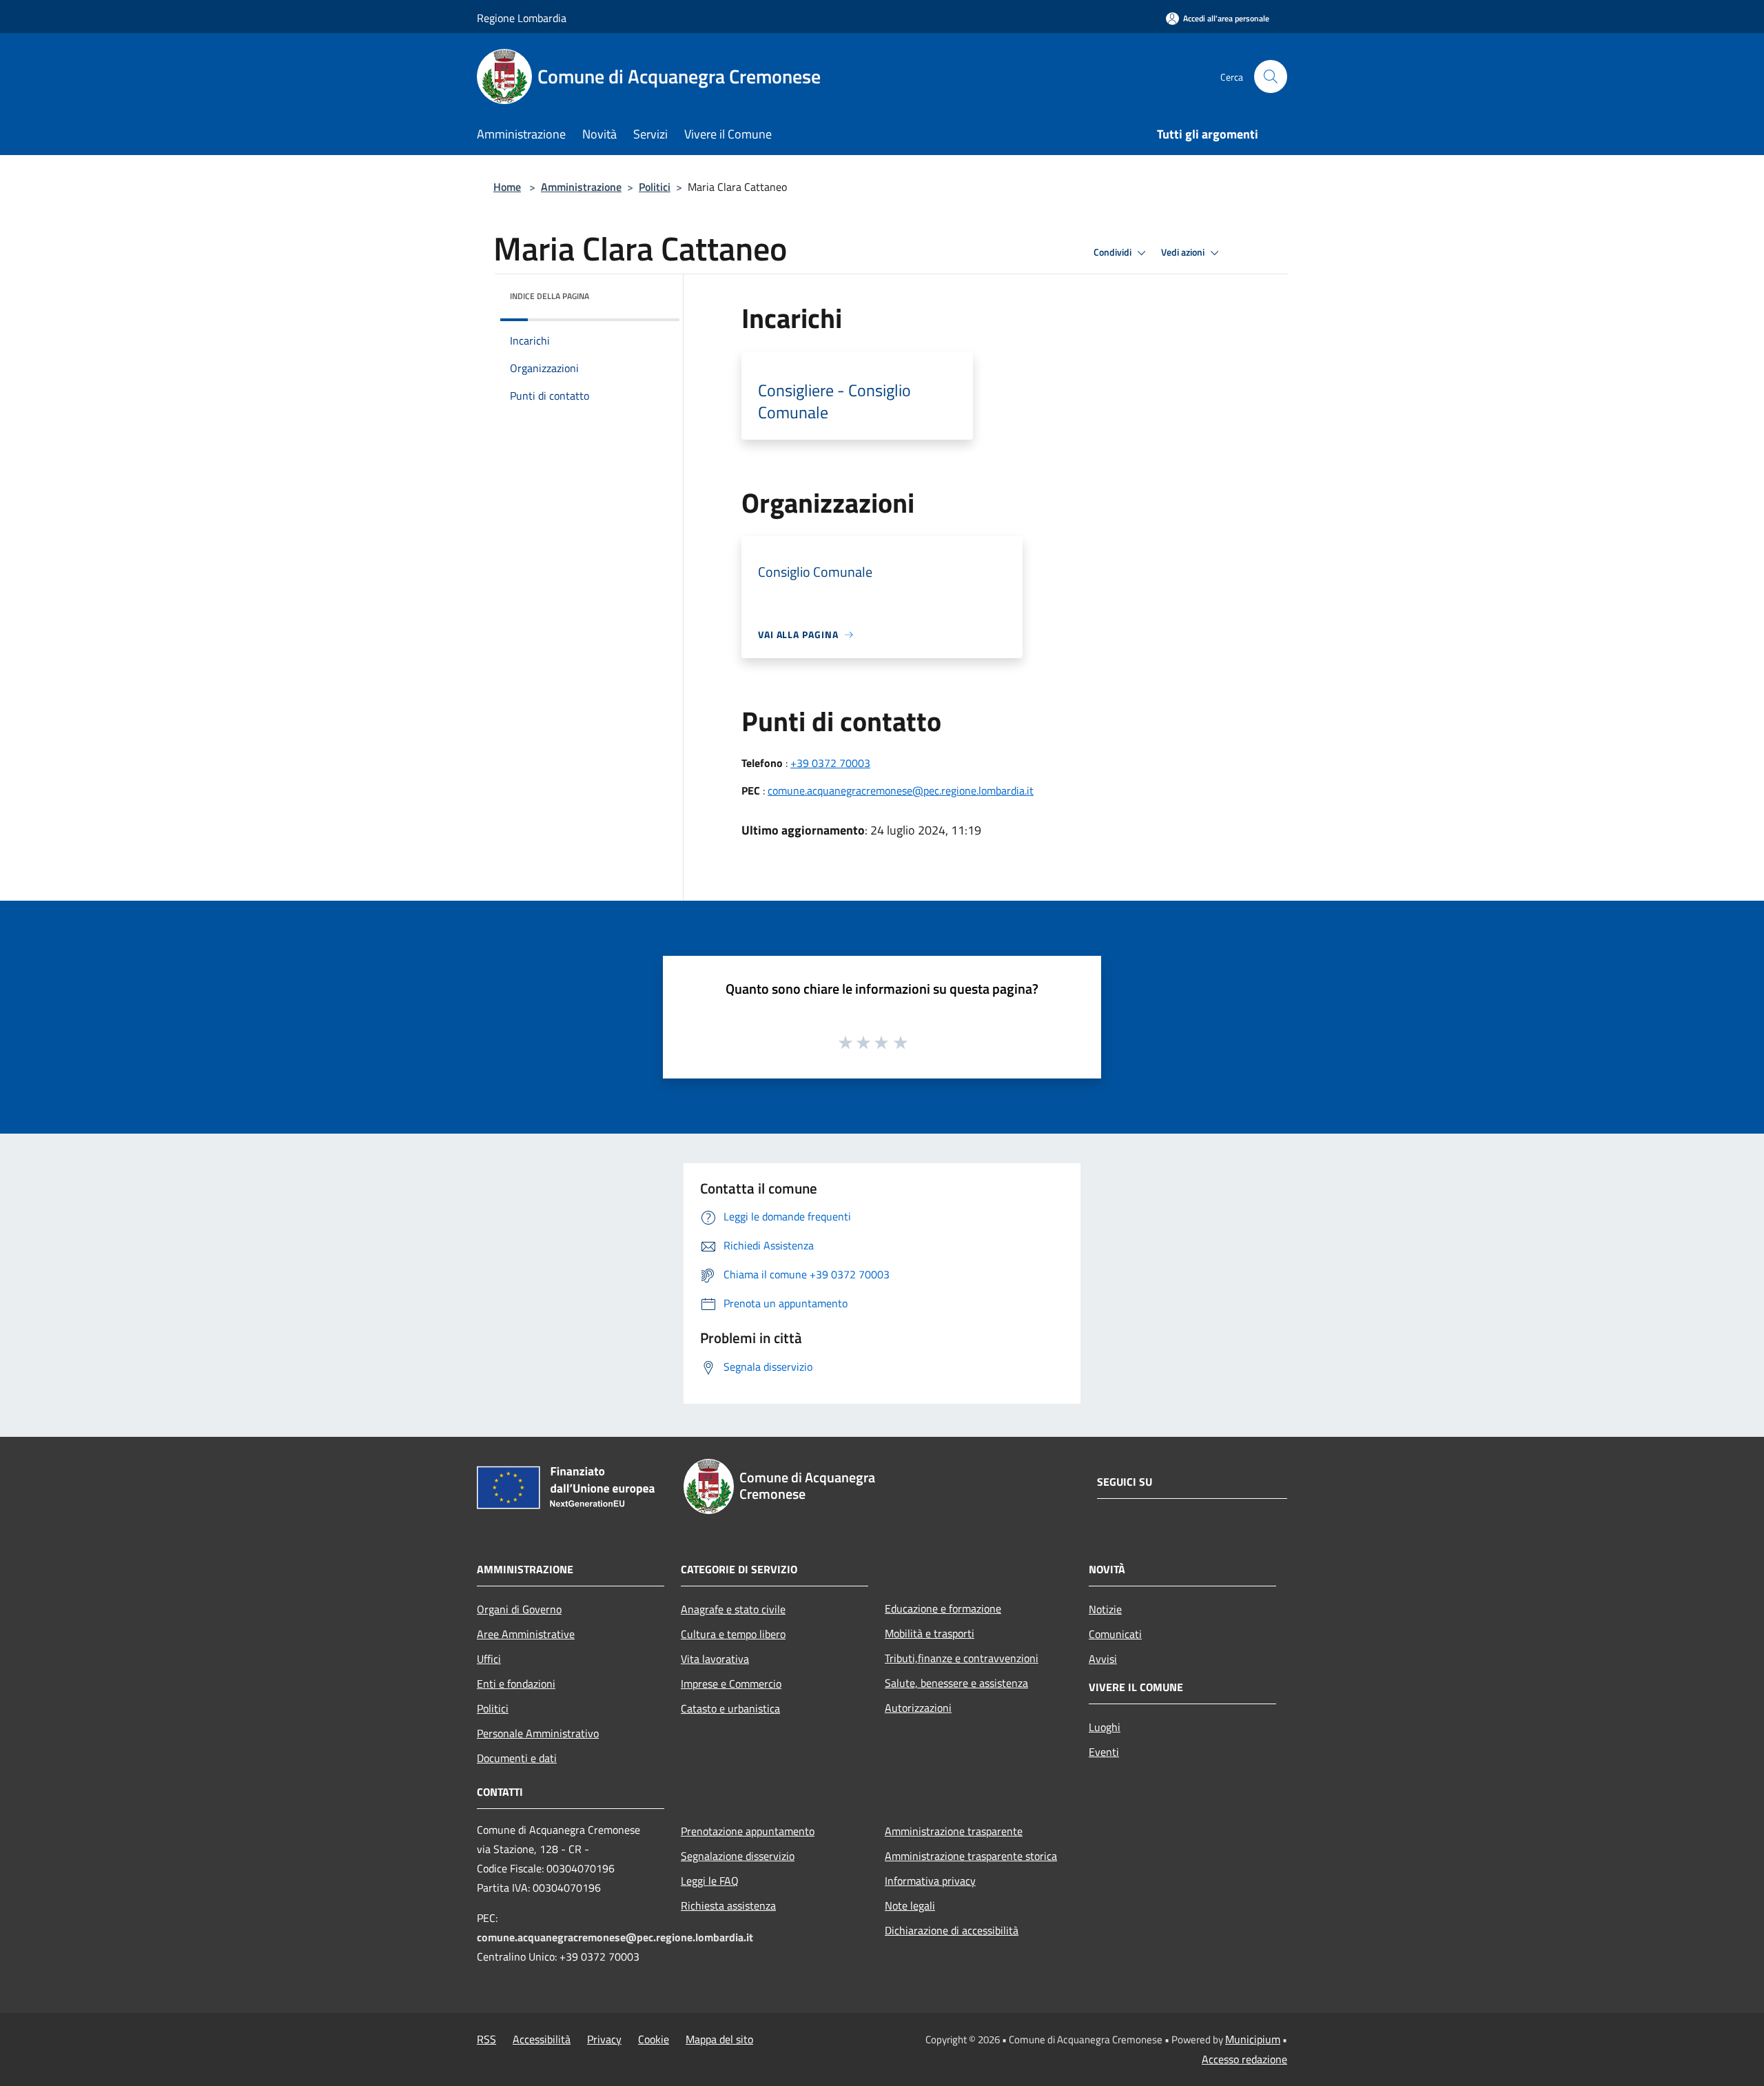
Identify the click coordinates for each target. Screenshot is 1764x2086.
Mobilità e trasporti (930, 1633)
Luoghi (1105, 1727)
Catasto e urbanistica (730, 1708)
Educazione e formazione (943, 1608)
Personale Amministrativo (538, 1733)
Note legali (910, 1905)
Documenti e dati (517, 1758)
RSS (486, 2039)
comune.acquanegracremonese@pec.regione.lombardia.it (901, 790)
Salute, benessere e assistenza (956, 1683)
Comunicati (1115, 1634)
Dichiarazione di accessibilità (952, 1930)
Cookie (654, 2039)
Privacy (604, 2039)
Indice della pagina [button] (550, 296)
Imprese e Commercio (731, 1684)
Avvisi (1103, 1659)
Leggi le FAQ (710, 1881)
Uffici (489, 1659)
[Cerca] (1271, 76)
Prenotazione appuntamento (748, 1831)
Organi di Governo (519, 1609)
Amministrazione (581, 187)
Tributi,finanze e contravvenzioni (962, 1658)
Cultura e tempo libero (733, 1634)
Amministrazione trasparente (954, 1831)
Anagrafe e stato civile (733, 1609)
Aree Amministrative (526, 1634)
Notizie (1105, 1609)
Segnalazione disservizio (738, 1856)
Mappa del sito (719, 2039)
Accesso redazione (1244, 2059)
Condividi (1114, 252)
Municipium (1253, 2039)
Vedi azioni (1184, 252)
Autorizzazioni (918, 1708)
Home (507, 187)
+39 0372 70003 (830, 763)
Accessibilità (542, 2039)
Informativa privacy (930, 1881)
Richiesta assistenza (728, 1905)
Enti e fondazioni (516, 1684)
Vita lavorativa (715, 1659)
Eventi (1104, 1752)
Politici (655, 187)
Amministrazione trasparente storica (971, 1856)
